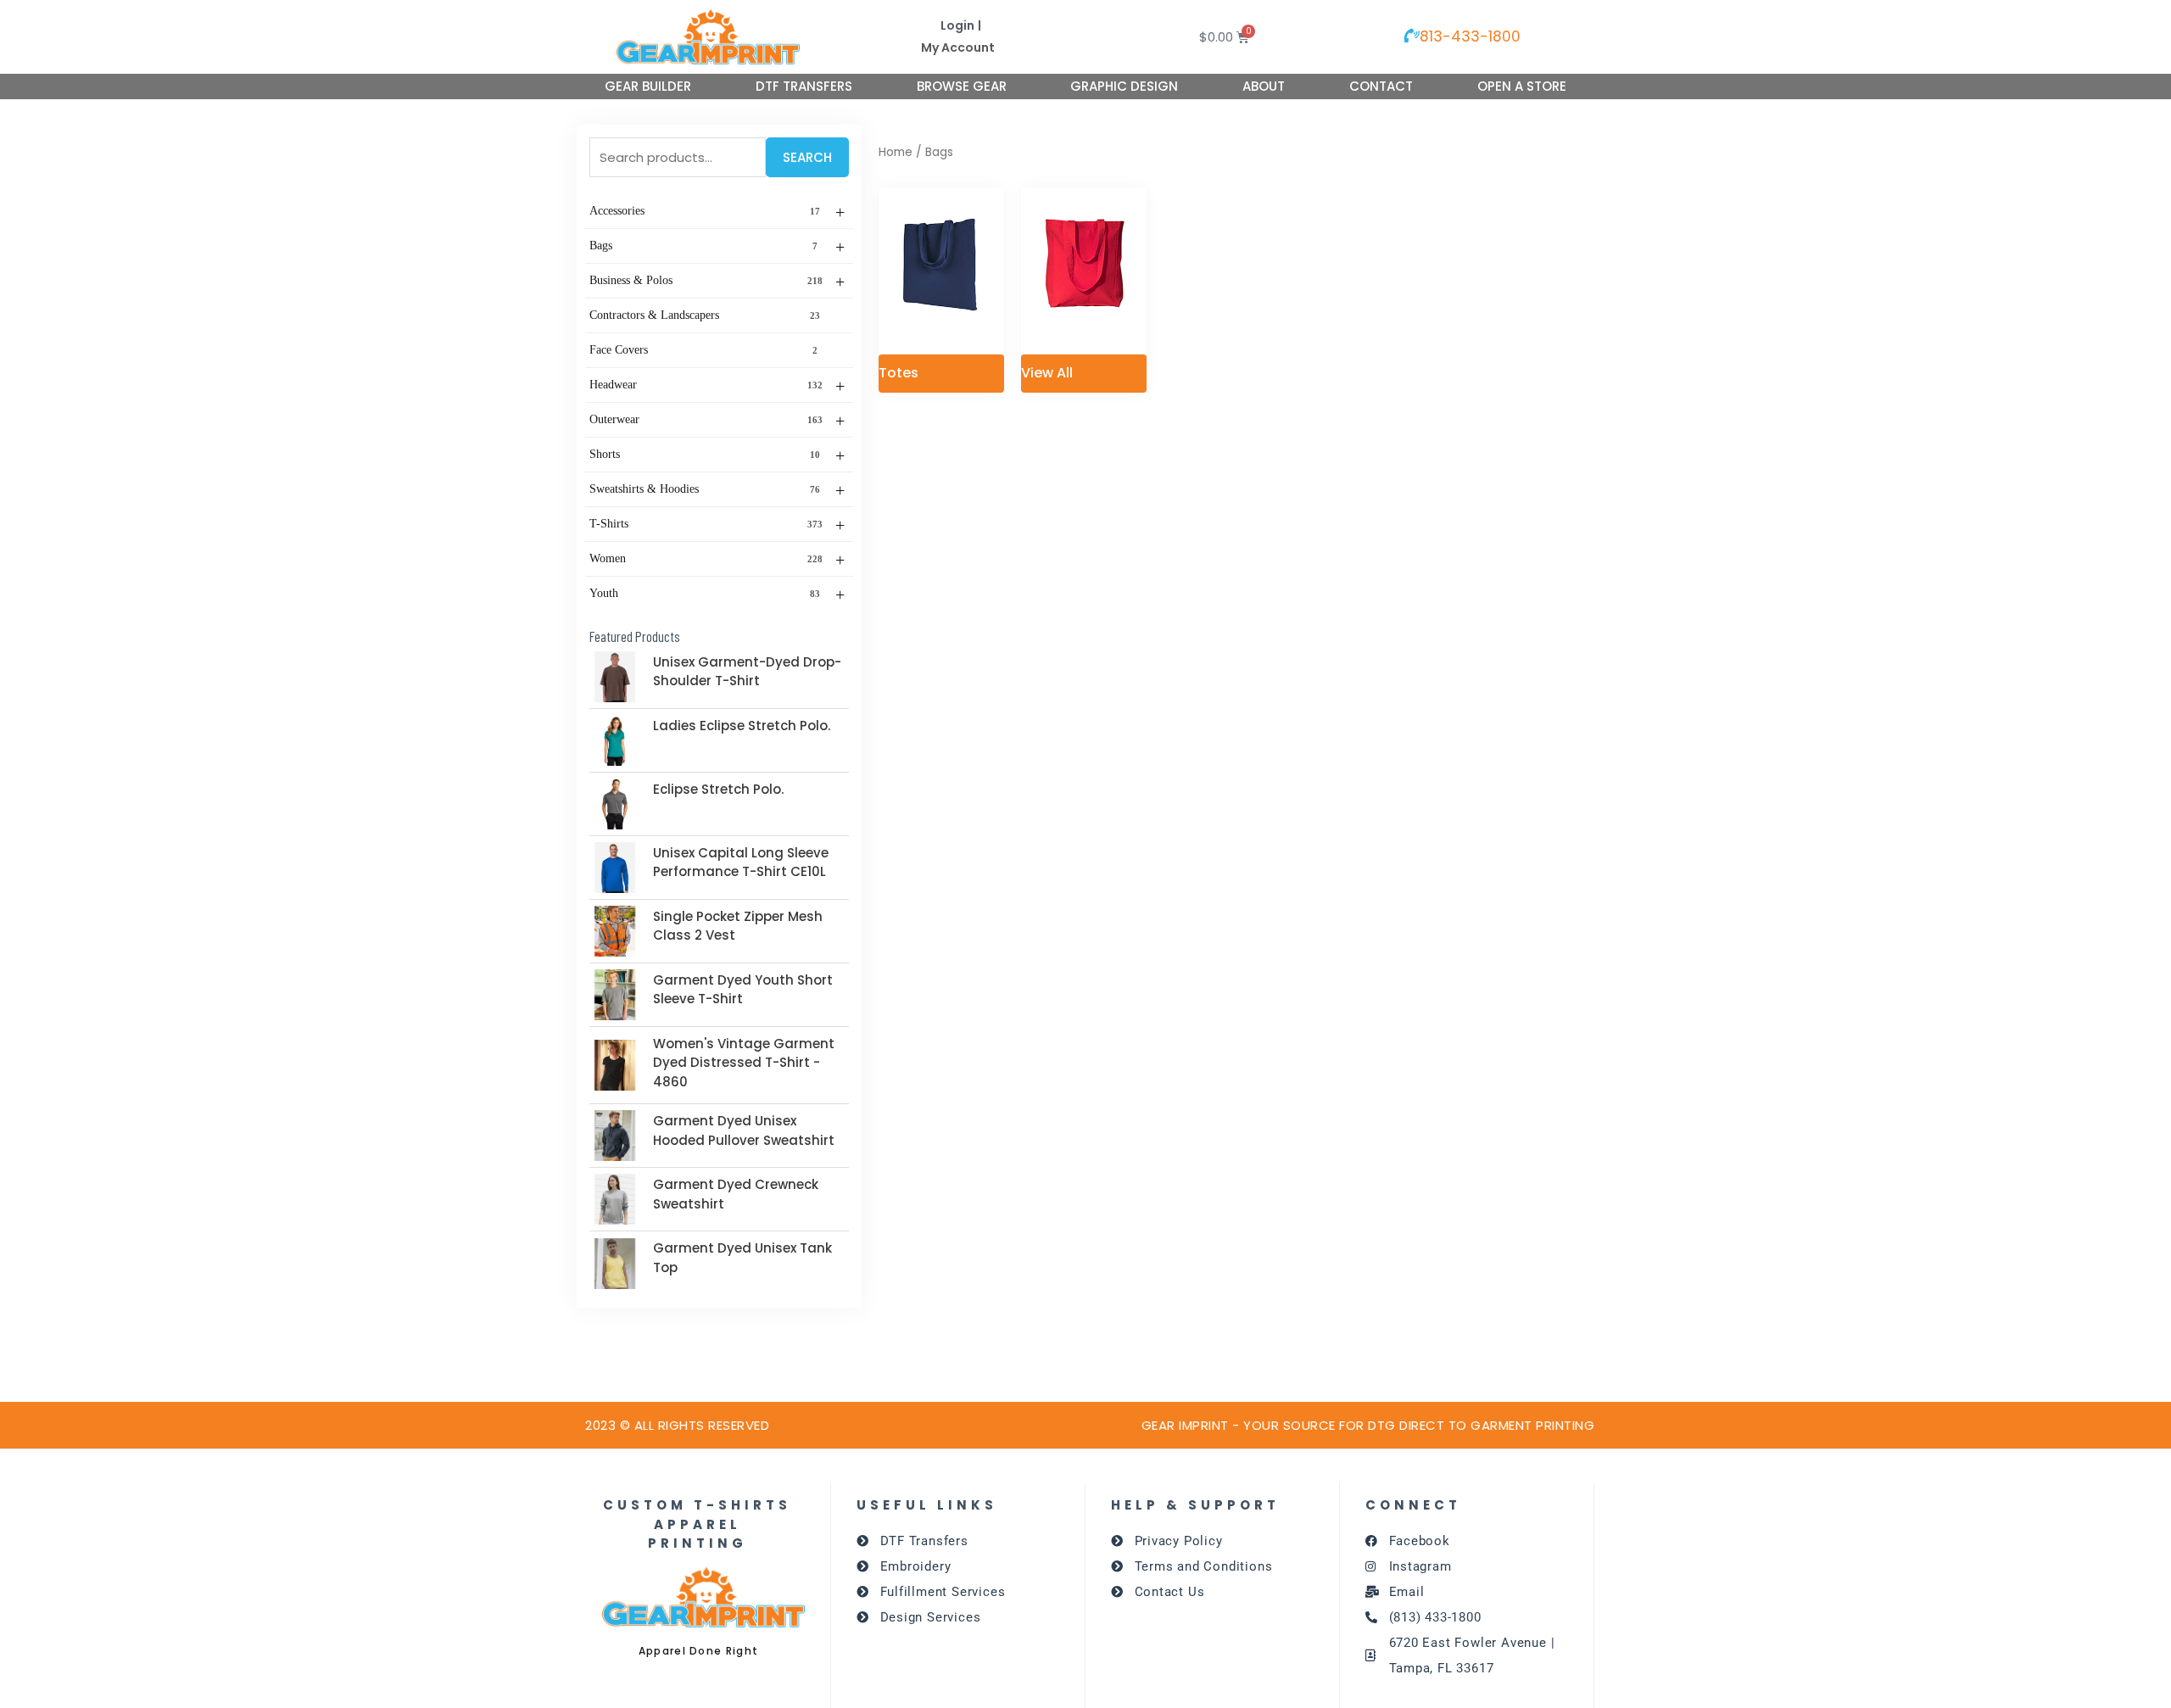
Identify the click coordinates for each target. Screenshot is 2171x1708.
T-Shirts (717, 525)
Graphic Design (1124, 86)
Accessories (717, 212)
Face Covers (703, 350)
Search (807, 157)
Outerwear (717, 421)
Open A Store (1522, 86)
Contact (1381, 86)
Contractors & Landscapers (705, 315)
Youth (717, 594)
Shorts (717, 455)
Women (717, 560)
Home (896, 152)
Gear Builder (648, 86)
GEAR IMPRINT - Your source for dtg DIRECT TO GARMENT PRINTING (1368, 1425)
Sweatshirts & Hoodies (717, 490)
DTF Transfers (804, 86)
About (1264, 86)
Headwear (717, 386)
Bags (717, 247)
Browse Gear (962, 86)
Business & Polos (717, 282)
